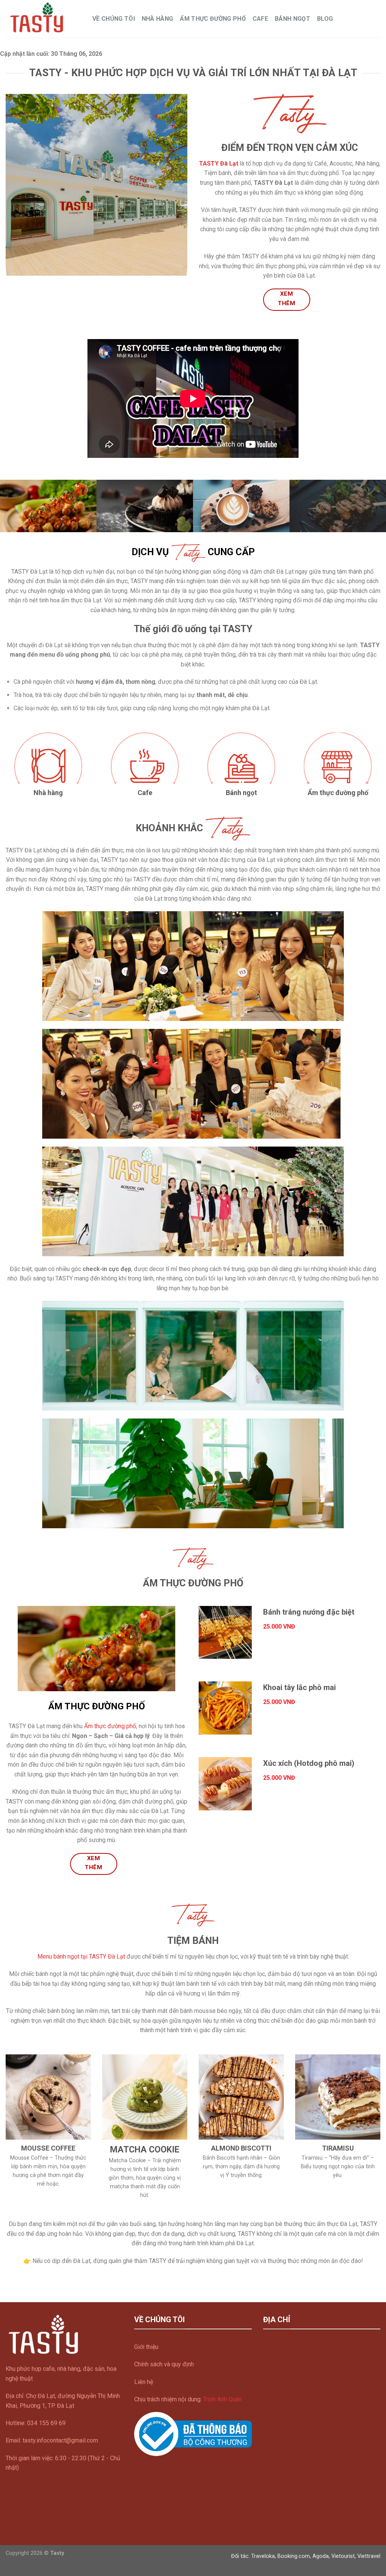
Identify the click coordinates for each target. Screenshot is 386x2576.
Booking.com (294, 2556)
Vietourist (343, 2556)
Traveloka (263, 2556)
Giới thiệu (146, 2347)
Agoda (321, 2556)
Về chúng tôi (114, 19)
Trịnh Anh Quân (222, 2399)
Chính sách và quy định (164, 2364)
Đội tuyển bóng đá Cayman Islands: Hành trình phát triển (78, 2278)
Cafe (260, 19)
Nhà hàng (158, 19)
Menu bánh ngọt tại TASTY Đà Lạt (81, 1957)
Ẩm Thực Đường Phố (213, 19)
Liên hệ (144, 2382)
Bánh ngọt (293, 19)
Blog (325, 19)
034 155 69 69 (46, 2423)
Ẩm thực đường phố (110, 1726)
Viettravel (369, 2556)
